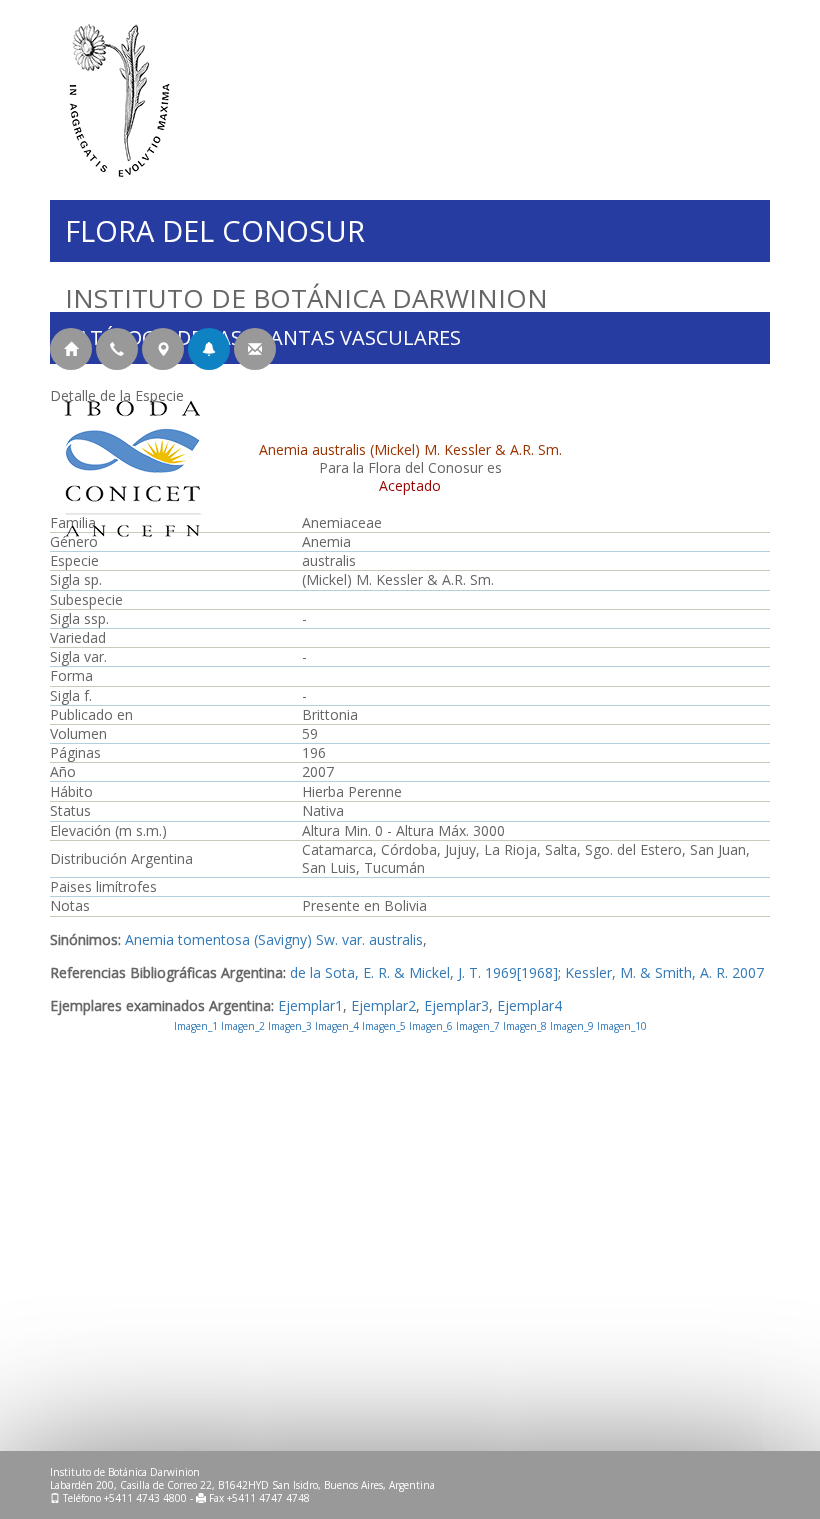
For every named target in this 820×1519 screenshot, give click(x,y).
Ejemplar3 (456, 1005)
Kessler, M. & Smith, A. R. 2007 (664, 972)
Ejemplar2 (383, 1005)
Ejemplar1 (310, 1005)
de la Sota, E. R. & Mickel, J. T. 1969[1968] (424, 972)
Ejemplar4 (529, 1005)
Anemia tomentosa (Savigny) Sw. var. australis (274, 939)
